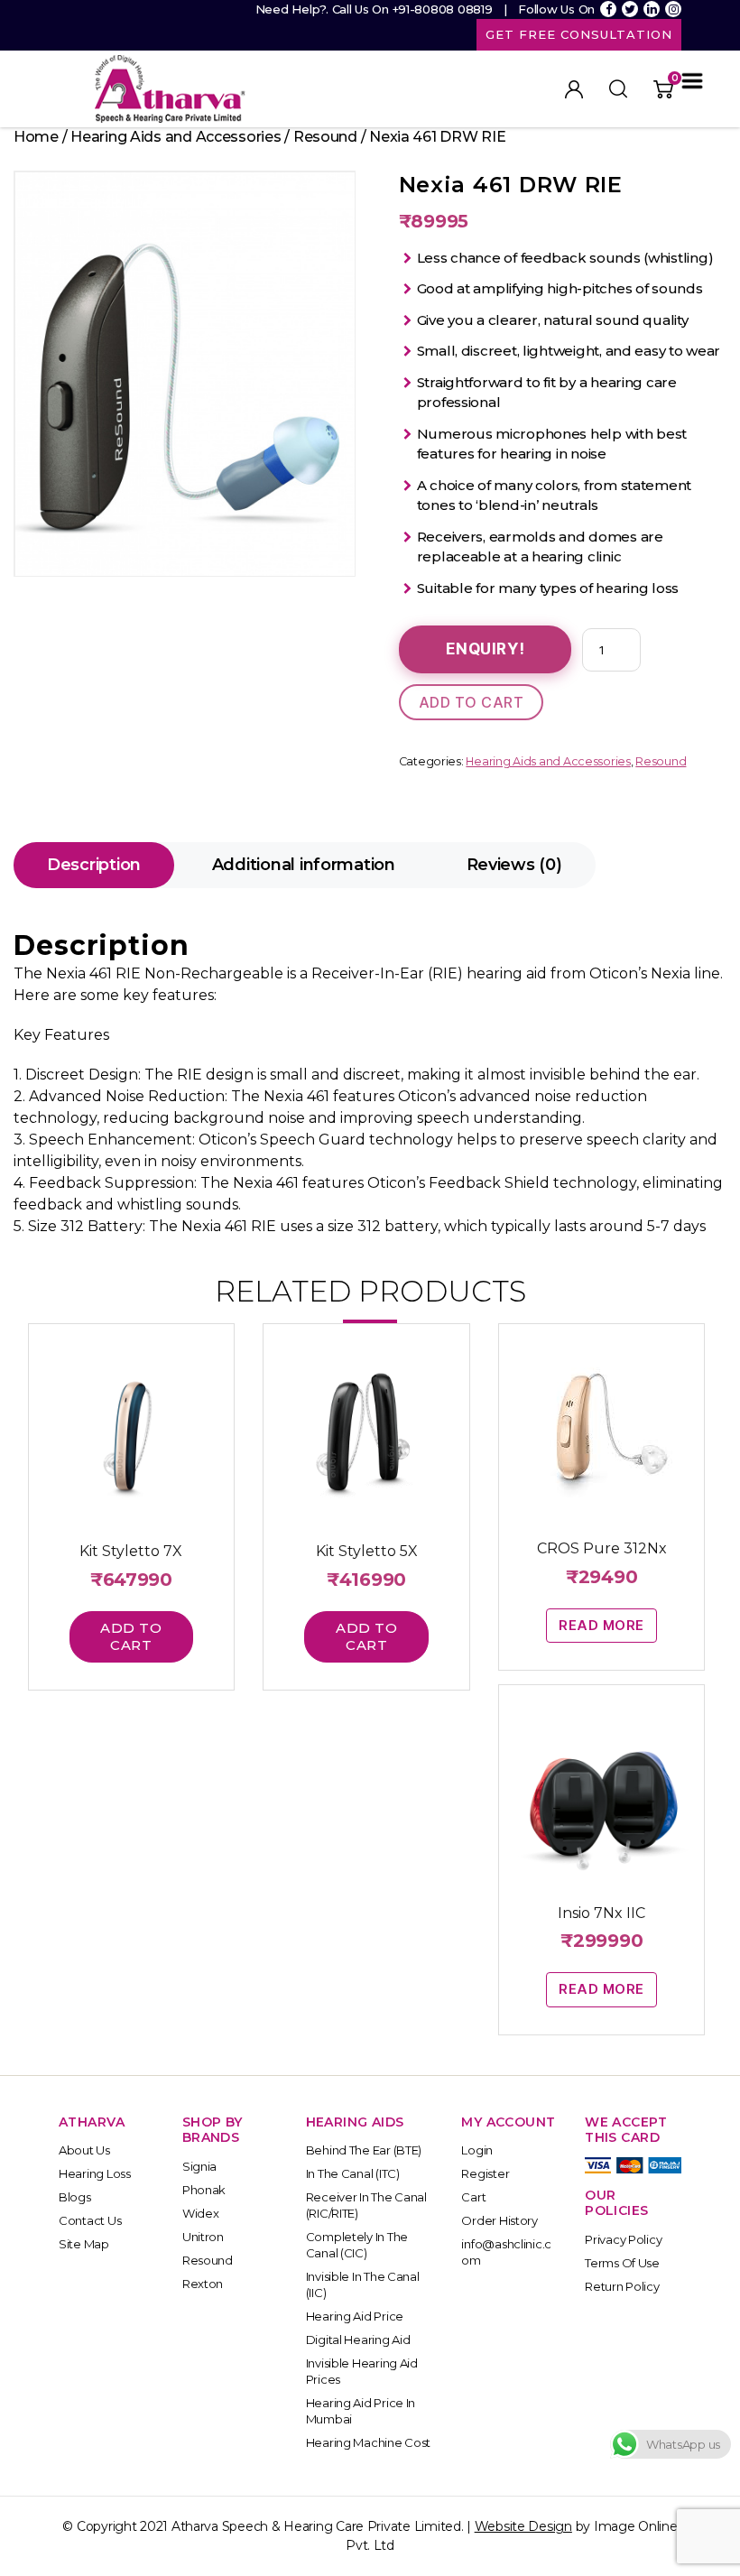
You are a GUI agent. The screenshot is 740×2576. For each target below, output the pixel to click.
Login (477, 2150)
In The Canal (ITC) (353, 2173)
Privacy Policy (623, 2239)
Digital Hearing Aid (358, 2340)
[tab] (94, 865)
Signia (199, 2166)
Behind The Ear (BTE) (364, 2150)
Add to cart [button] (131, 1636)
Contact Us (90, 2220)
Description (94, 865)
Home (36, 137)
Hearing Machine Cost (369, 2442)
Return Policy (622, 2286)
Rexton (203, 2284)
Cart (473, 2197)
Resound (325, 137)
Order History (499, 2220)
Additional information (304, 865)
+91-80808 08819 (443, 9)
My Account (574, 89)
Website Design (523, 2526)
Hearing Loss (95, 2173)
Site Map (84, 2244)
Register (485, 2173)
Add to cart (472, 702)
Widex (201, 2213)
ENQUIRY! (486, 649)
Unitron (203, 2237)
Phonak (204, 2190)
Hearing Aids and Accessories (176, 137)
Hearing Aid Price (355, 2316)
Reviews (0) (514, 865)
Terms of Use (622, 2263)
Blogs (75, 2197)
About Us (84, 2150)
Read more (601, 1625)
